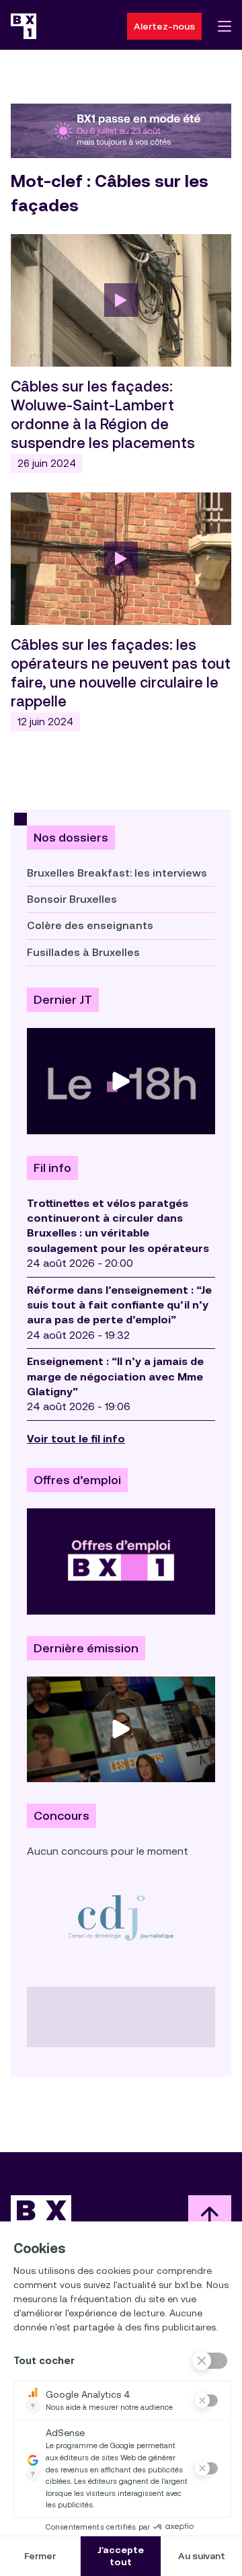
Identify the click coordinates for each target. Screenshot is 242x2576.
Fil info (52, 1168)
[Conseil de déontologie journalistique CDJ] (121, 1917)
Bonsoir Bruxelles (72, 899)
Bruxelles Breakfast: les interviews (117, 873)
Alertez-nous (164, 26)
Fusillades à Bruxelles (83, 952)
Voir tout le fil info (76, 1439)
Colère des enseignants (90, 925)
